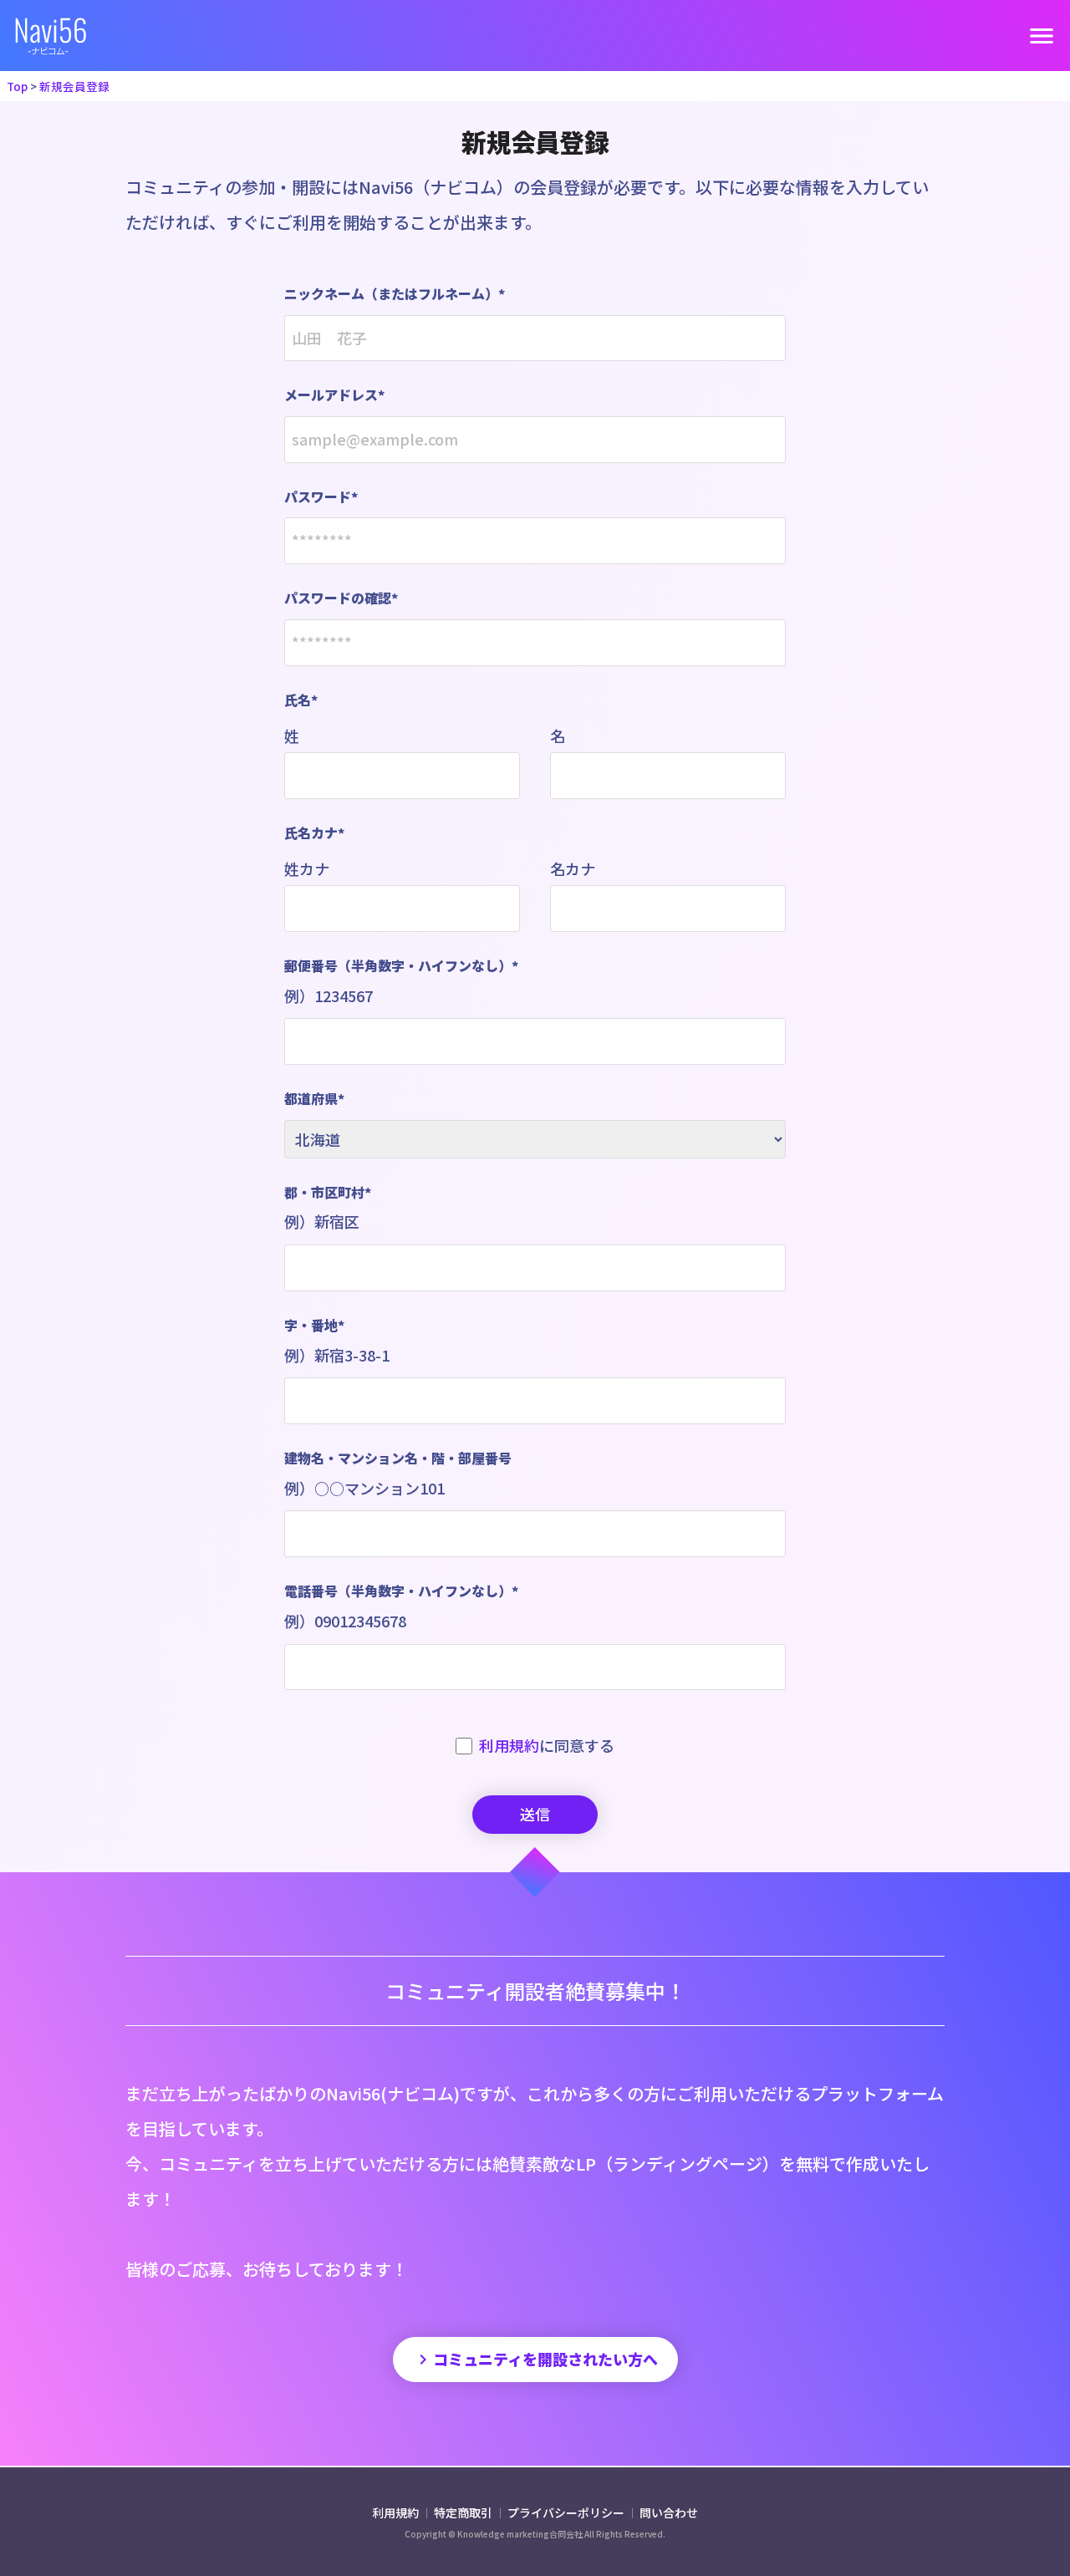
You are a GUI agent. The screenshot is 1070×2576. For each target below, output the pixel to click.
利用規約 (509, 1745)
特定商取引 (464, 2512)
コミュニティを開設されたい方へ (535, 2359)
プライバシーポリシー (567, 2512)
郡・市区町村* (328, 1207)
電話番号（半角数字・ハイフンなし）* (401, 1606)
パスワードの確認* (341, 598)
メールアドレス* (334, 395)
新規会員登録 (74, 86)
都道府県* (314, 1098)
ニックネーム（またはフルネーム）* (395, 293)
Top (17, 86)
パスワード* (321, 496)
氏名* (301, 700)
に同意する (547, 1745)
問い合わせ (669, 2512)
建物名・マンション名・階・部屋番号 (398, 1473)
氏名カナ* (314, 832)
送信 (535, 1814)
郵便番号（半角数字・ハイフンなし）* (401, 981)
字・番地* (337, 1340)
